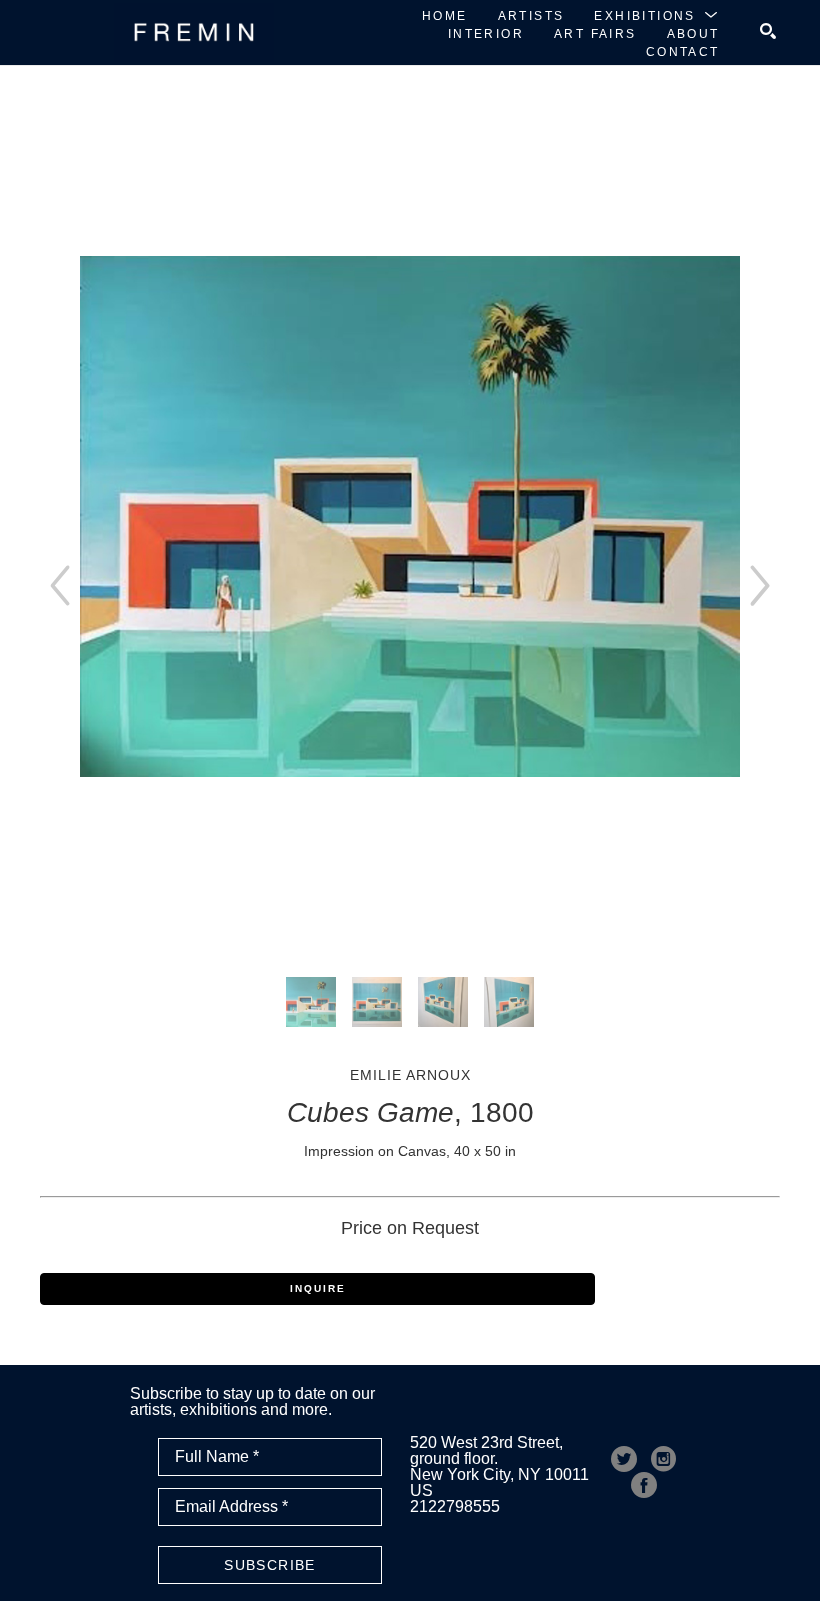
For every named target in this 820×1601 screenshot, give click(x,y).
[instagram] (664, 1459)
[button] (656, 15)
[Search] (768, 31)
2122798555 (455, 1506)
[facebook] (644, 1485)
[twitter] (624, 1459)
